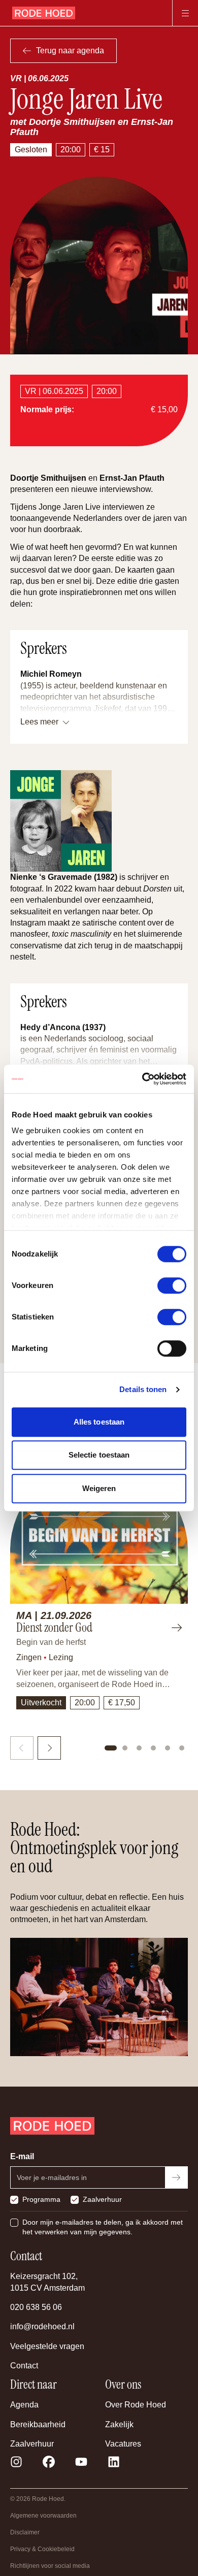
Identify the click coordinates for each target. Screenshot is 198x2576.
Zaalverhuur (102, 2199)
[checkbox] (14, 2200)
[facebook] (49, 2462)
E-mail (22, 2156)
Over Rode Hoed (136, 2405)
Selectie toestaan (99, 1455)
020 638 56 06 (36, 2307)
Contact (24, 2366)
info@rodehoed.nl (42, 2326)
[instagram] (16, 2462)
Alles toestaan (99, 1422)
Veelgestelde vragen (47, 2346)
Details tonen (143, 1389)
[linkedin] (114, 2462)
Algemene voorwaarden (43, 2516)
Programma (41, 2199)
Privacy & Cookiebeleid (42, 2549)
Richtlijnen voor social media (50, 2566)
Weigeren (99, 1488)
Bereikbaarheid (38, 2424)
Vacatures (123, 2444)
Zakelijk (119, 2424)
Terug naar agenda (70, 51)
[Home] (44, 13)
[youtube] (81, 2462)
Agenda (24, 2405)
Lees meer (39, 722)
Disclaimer (25, 2532)
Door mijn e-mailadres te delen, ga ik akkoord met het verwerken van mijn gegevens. (103, 2227)
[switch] (172, 1285)
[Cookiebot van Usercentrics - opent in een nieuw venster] (142, 1079)
